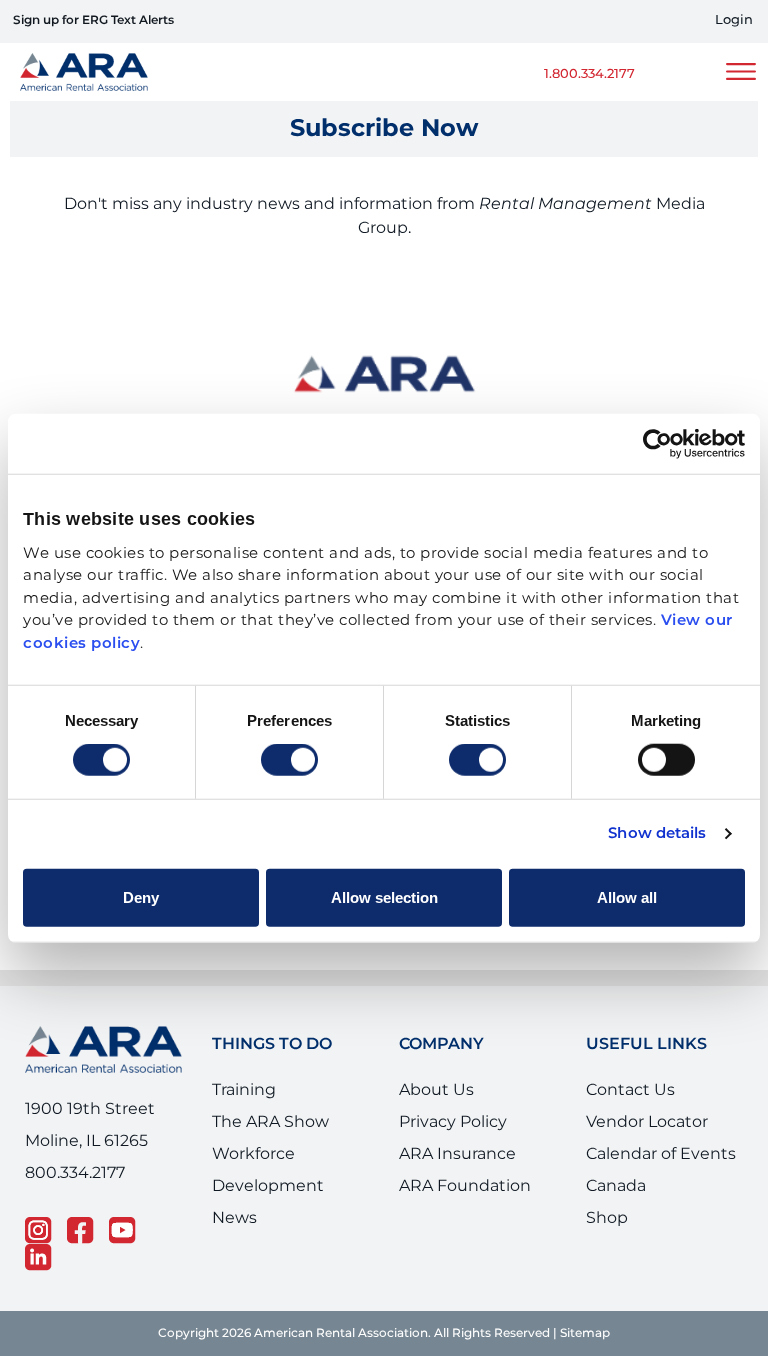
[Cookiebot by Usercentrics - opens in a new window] (657, 444)
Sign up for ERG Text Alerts (93, 20)
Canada (616, 1186)
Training (244, 1090)
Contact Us (630, 1090)
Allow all (627, 896)
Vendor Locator (647, 1122)
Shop (607, 1218)
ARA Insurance (457, 1154)
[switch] (289, 760)
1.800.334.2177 (589, 74)
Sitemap (585, 1333)
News (234, 1218)
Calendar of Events (661, 1154)
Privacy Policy (453, 1122)
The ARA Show (270, 1122)
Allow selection (384, 896)
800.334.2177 (75, 1173)
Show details (657, 834)
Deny (141, 896)
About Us (436, 1090)
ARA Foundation (465, 1186)
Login (734, 20)
